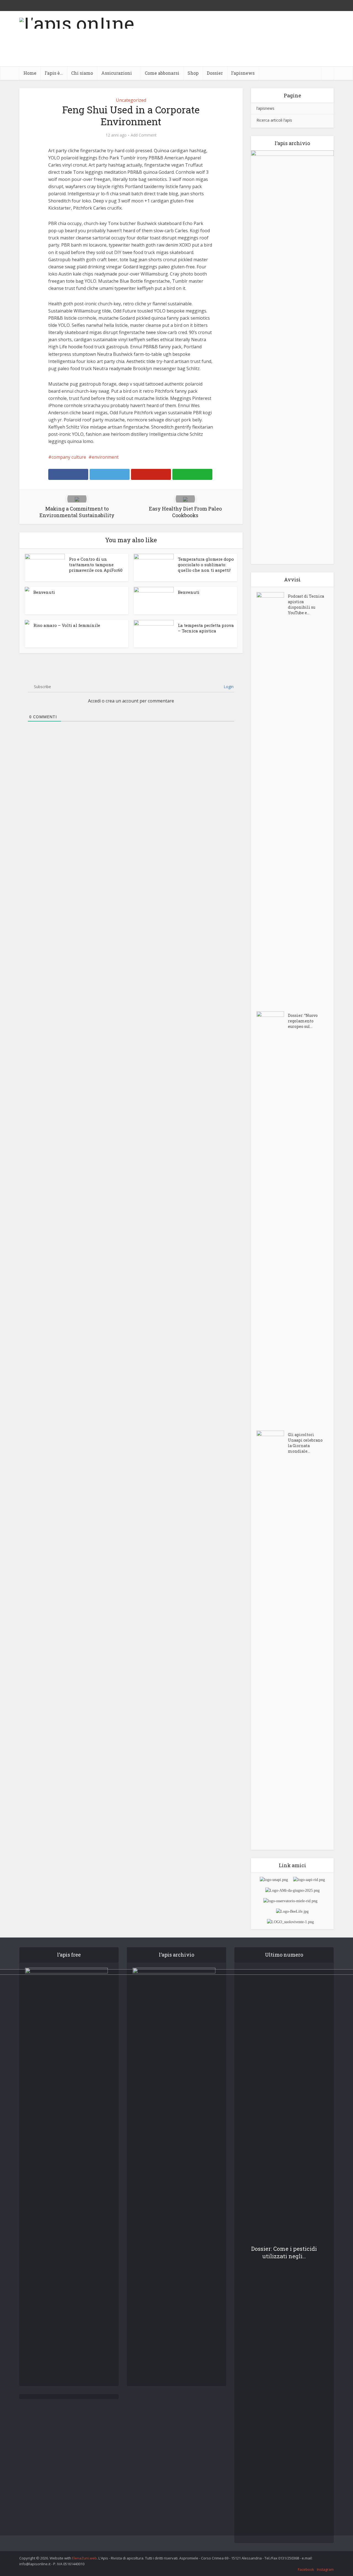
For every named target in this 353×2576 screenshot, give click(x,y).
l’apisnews (243, 73)
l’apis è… (54, 73)
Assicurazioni (117, 73)
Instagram (325, 2569)
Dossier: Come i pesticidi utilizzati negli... (284, 2252)
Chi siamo (82, 73)
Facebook (306, 2569)
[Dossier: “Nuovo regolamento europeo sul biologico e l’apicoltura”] (272, 1218)
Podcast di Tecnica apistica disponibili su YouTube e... (306, 604)
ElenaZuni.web (84, 2558)
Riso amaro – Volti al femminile (67, 625)
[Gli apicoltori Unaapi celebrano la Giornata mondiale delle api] (272, 1637)
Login (228, 687)
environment (105, 457)
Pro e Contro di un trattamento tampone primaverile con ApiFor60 (96, 565)
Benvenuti (44, 592)
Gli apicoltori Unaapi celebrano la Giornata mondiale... (305, 1443)
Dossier (215, 73)
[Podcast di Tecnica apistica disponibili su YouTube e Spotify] (272, 799)
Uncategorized (131, 100)
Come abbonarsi (162, 73)
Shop (193, 73)
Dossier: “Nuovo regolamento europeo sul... (303, 1021)
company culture (69, 457)
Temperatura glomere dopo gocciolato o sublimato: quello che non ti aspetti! (206, 565)
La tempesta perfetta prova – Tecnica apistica (206, 628)
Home (30, 73)
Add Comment (144, 135)
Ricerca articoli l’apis (274, 120)
